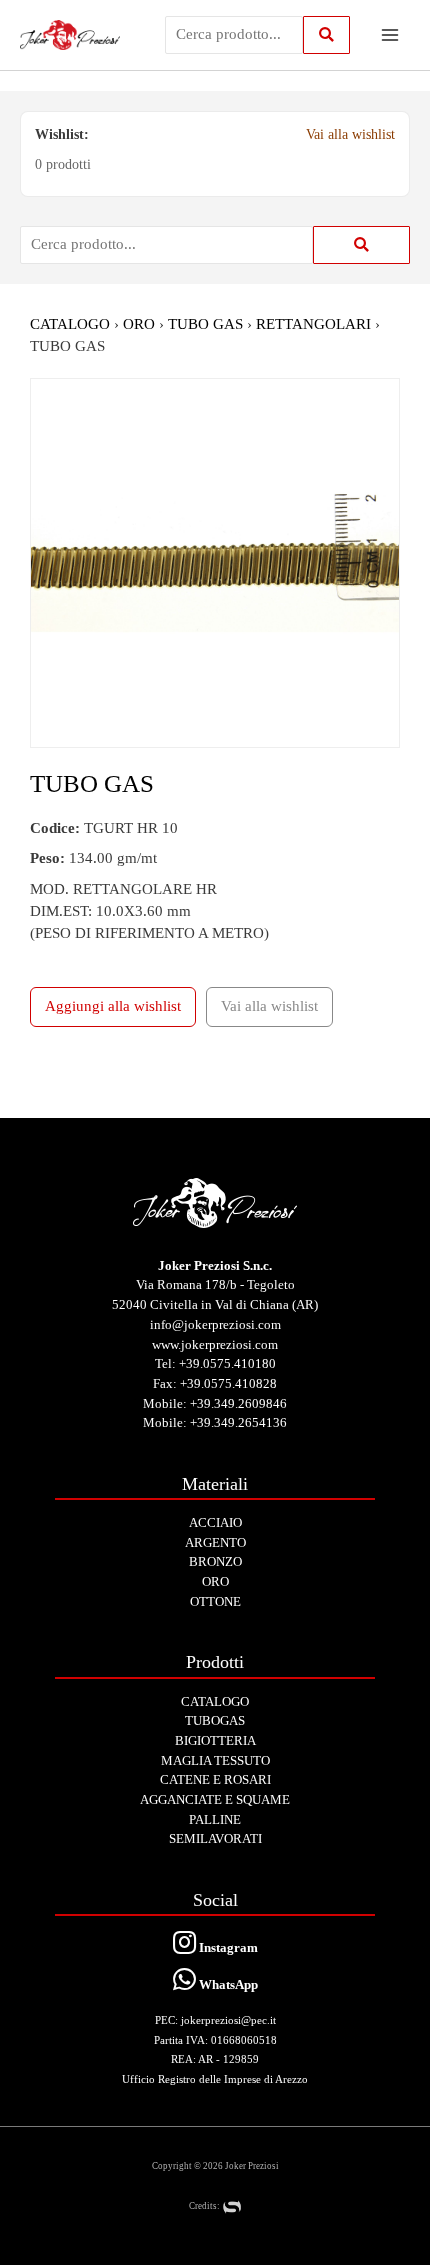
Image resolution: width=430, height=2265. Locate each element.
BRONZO (215, 1561)
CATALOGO (70, 324)
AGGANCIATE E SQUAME (215, 1799)
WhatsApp (227, 1984)
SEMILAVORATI (215, 1838)
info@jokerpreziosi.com (215, 1324)
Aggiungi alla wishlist (113, 1006)
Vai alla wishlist (350, 134)
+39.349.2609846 (238, 1403)
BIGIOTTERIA (215, 1740)
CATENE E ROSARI (215, 1779)
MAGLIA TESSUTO (215, 1760)
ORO (139, 324)
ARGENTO (215, 1542)
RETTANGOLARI (315, 324)
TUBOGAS (215, 1720)
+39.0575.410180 (227, 1363)
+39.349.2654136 (238, 1422)
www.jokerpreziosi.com (215, 1344)
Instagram (227, 1947)
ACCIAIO (215, 1522)
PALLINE (215, 1819)
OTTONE (215, 1601)
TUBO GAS (205, 324)
